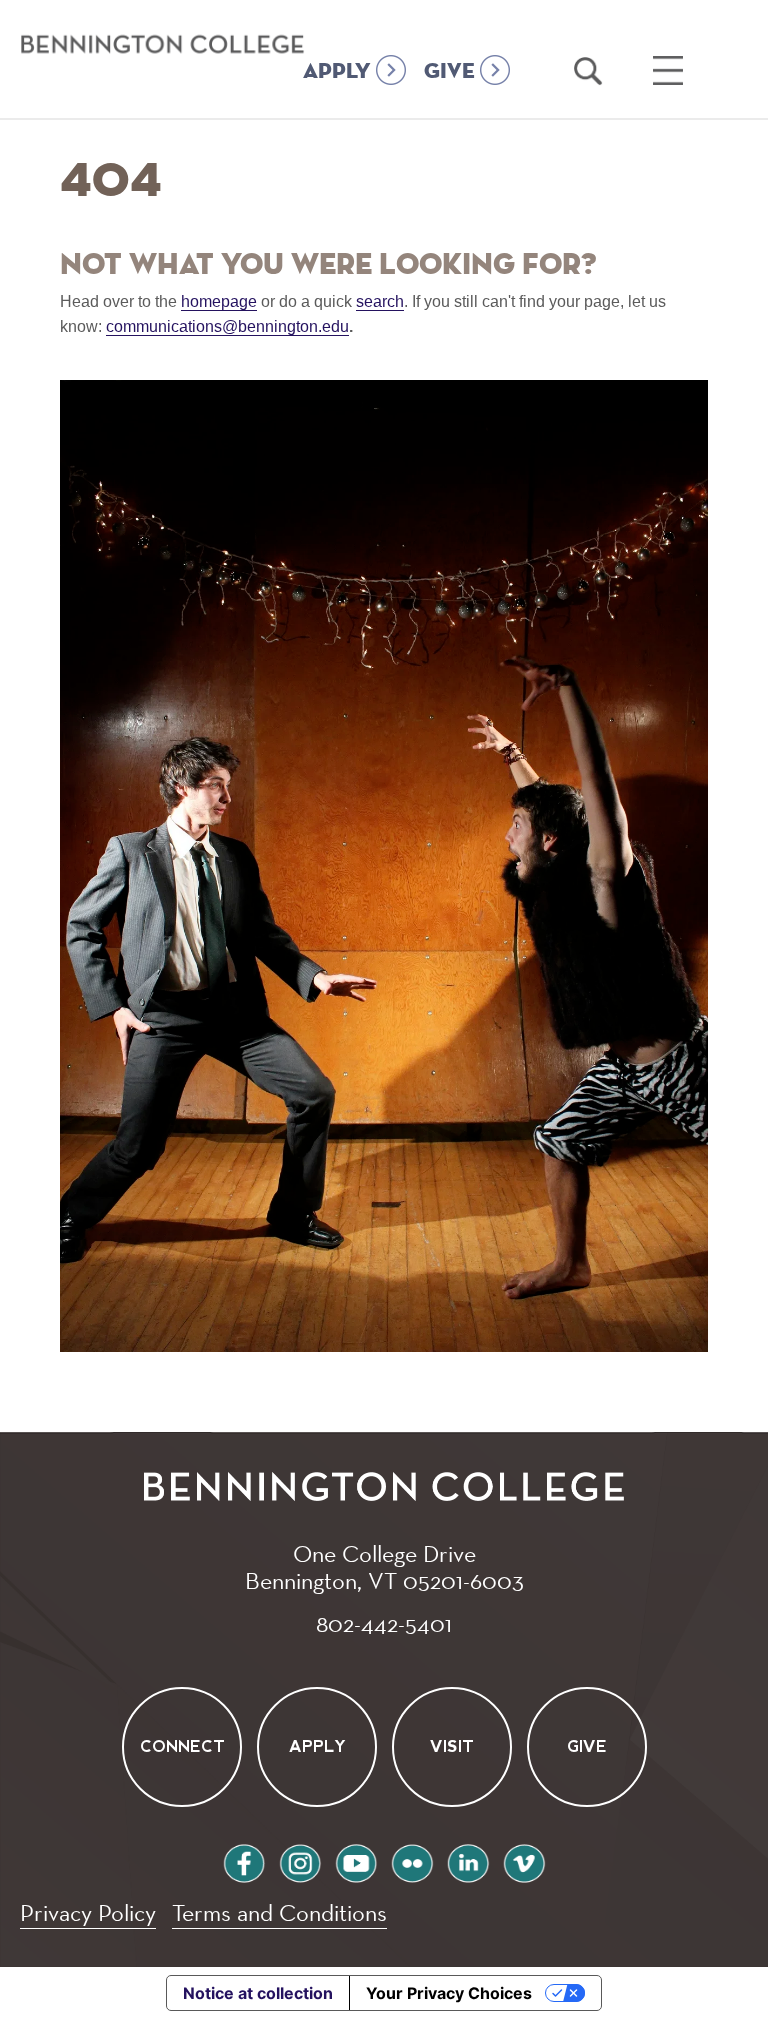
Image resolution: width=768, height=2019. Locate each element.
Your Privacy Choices (449, 1993)
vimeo (524, 1860)
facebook (244, 1860)
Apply (316, 1747)
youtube (356, 1860)
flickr (412, 1860)
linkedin (468, 1860)
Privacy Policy (88, 1912)
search (380, 301)
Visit (452, 1747)
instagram (300, 1860)
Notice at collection (258, 1993)
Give (587, 1747)
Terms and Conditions (279, 1912)
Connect (181, 1747)
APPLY (337, 72)
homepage (219, 301)
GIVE (449, 72)
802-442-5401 (384, 1623)
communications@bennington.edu (227, 326)
